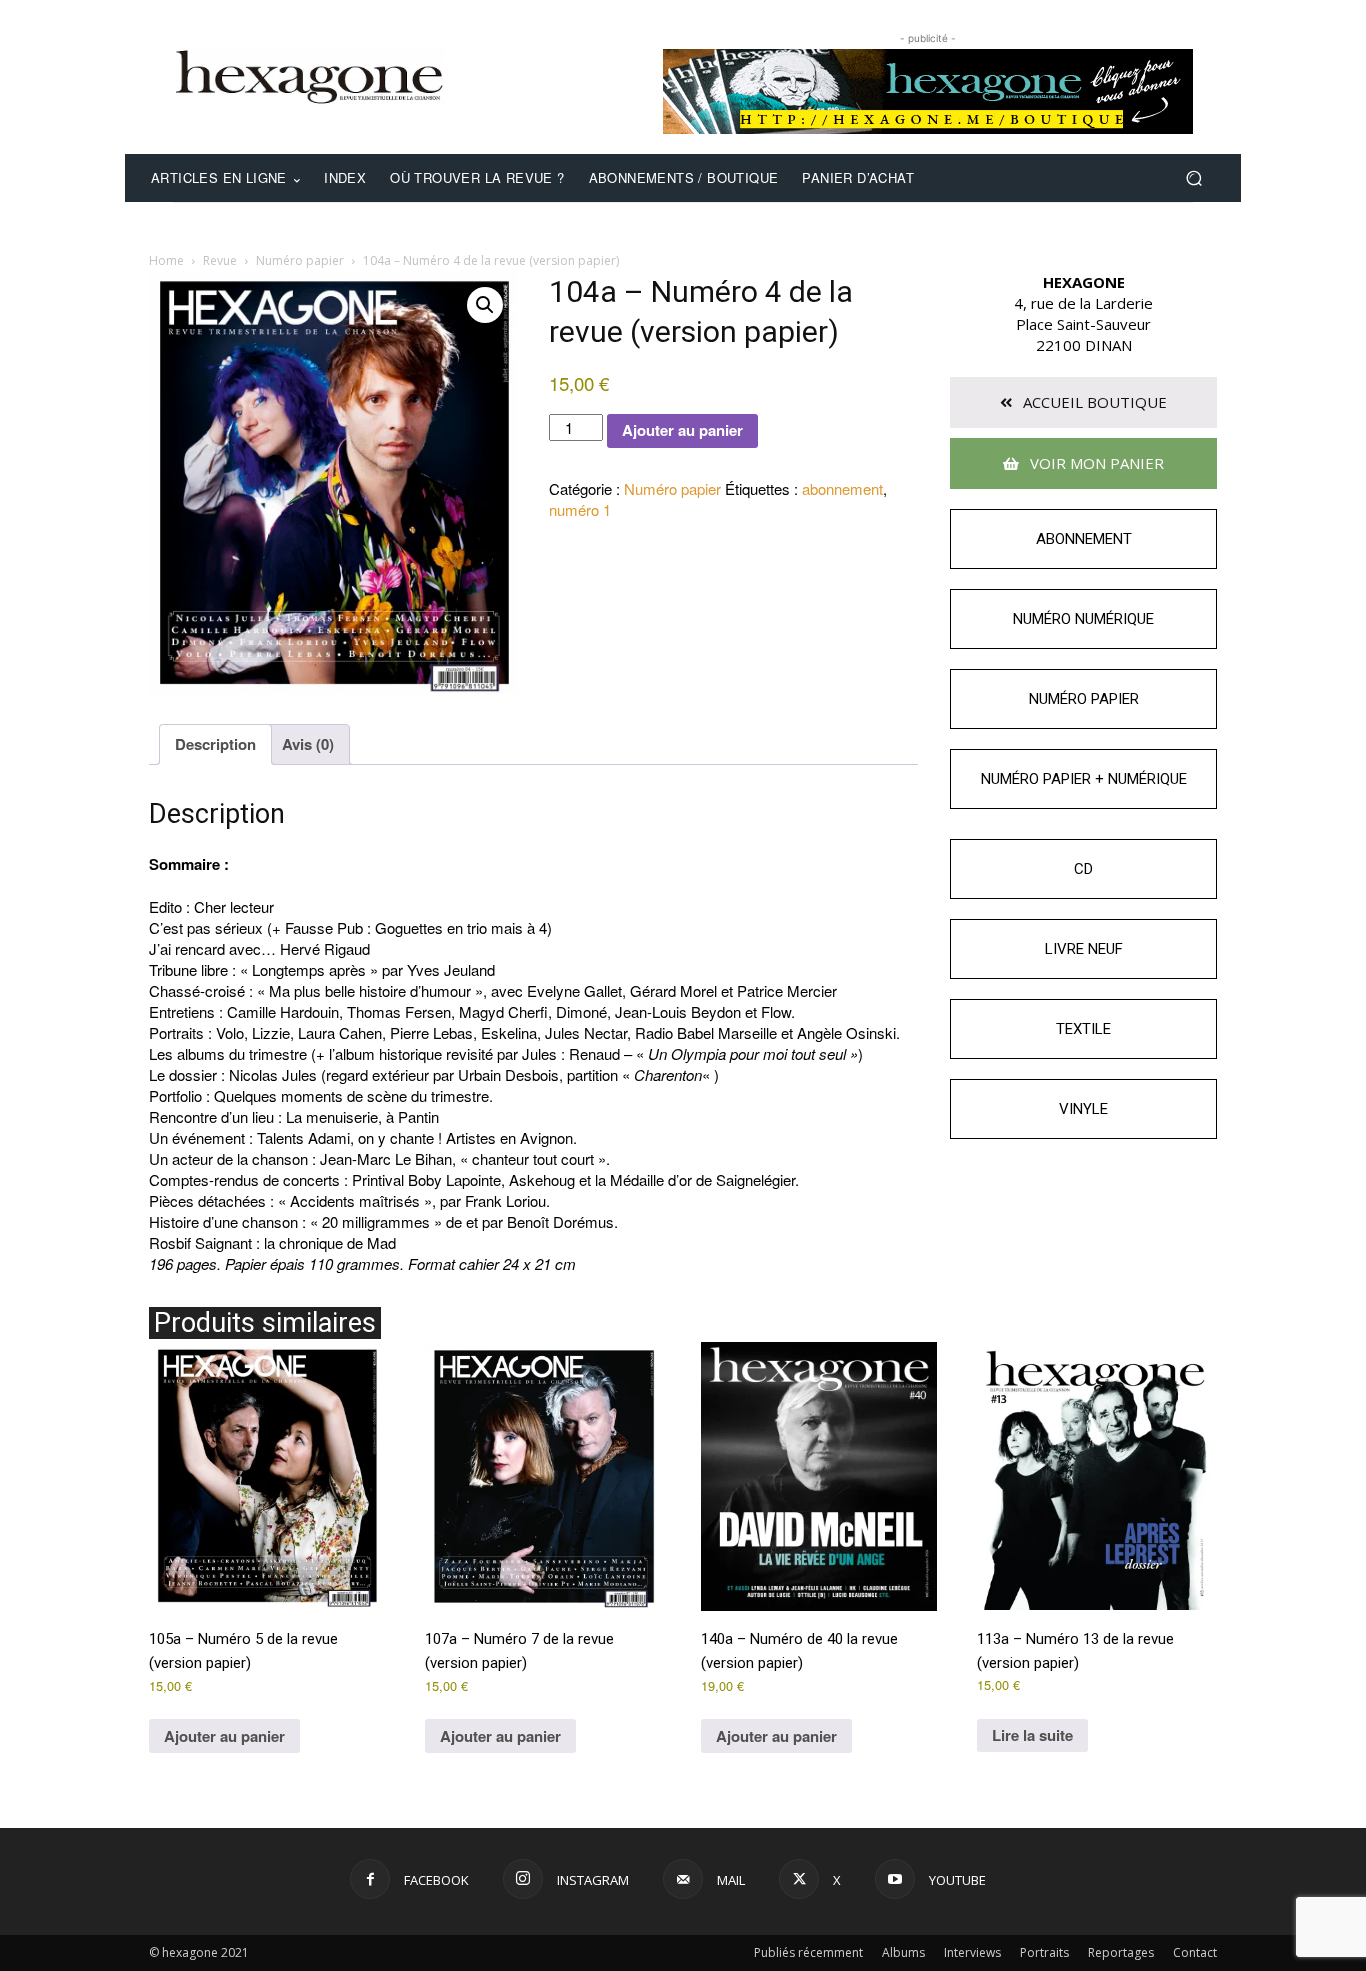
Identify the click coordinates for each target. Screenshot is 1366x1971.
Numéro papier (300, 260)
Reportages (1121, 1952)
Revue (220, 260)
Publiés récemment (808, 1952)
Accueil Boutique (1093, 402)
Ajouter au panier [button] (224, 1736)
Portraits (1044, 1952)
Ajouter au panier (682, 430)
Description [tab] (215, 744)
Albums (903, 1952)
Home (166, 260)
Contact (1195, 1952)
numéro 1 (580, 509)
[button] (1193, 178)
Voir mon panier (1095, 463)
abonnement (842, 488)
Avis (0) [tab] (308, 744)
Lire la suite (1032, 1735)
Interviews (972, 1952)
